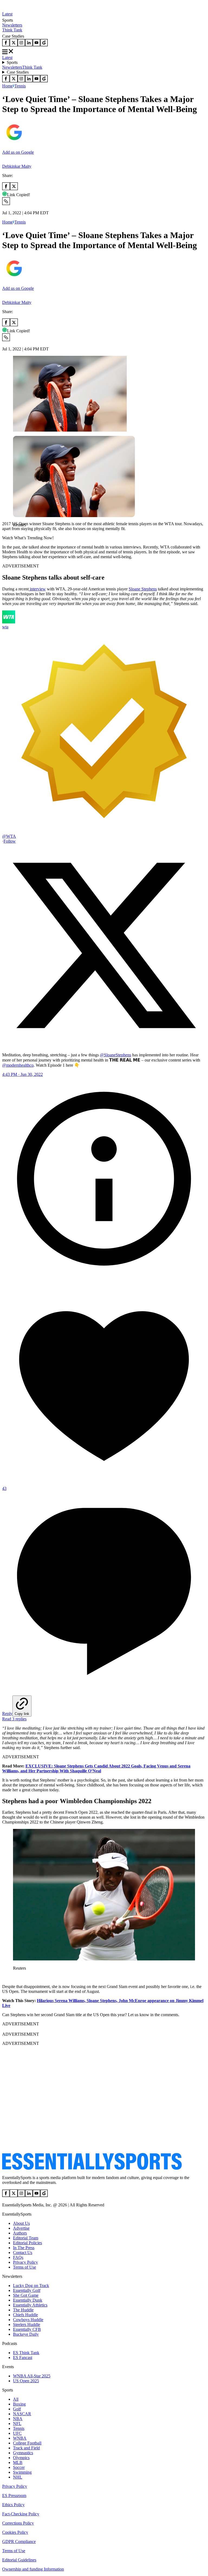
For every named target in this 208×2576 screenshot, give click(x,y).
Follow (10, 841)
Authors (20, 2233)
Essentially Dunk (28, 2300)
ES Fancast (23, 2357)
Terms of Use (25, 2267)
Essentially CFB (27, 2329)
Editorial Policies (27, 2243)
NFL (17, 2424)
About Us (21, 2223)
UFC (17, 2433)
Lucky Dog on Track (31, 2286)
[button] (16, 534)
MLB (18, 2462)
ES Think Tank (26, 2353)
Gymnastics (23, 2453)
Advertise (21, 2228)
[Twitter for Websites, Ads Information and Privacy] (104, 1279)
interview (37, 589)
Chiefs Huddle (25, 2315)
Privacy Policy (25, 2262)
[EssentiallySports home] (92, 2168)
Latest (7, 14)
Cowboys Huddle (28, 2320)
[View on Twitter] (104, 1046)
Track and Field (26, 2448)
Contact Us (23, 2253)
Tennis (20, 86)
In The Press (24, 2248)
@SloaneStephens (116, 1055)
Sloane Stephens (143, 589)
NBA (18, 2419)
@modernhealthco (18, 1065)
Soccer (19, 2467)
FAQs (18, 2257)
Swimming (22, 2472)
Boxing (19, 2404)
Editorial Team (26, 2238)
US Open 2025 (26, 2381)
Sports (12, 62)
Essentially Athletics (30, 2305)
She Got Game (26, 2295)
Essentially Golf (27, 2290)
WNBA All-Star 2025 (32, 2376)
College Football (27, 2443)
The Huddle (23, 2310)
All (16, 2399)
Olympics (21, 2458)
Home (7, 86)
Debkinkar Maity (17, 166)
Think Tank (12, 30)
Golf (17, 2409)
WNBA (20, 2438)
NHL (18, 2477)
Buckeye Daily (26, 2334)
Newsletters (12, 25)
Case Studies (18, 72)
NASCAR (22, 2414)
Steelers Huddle (27, 2324)
